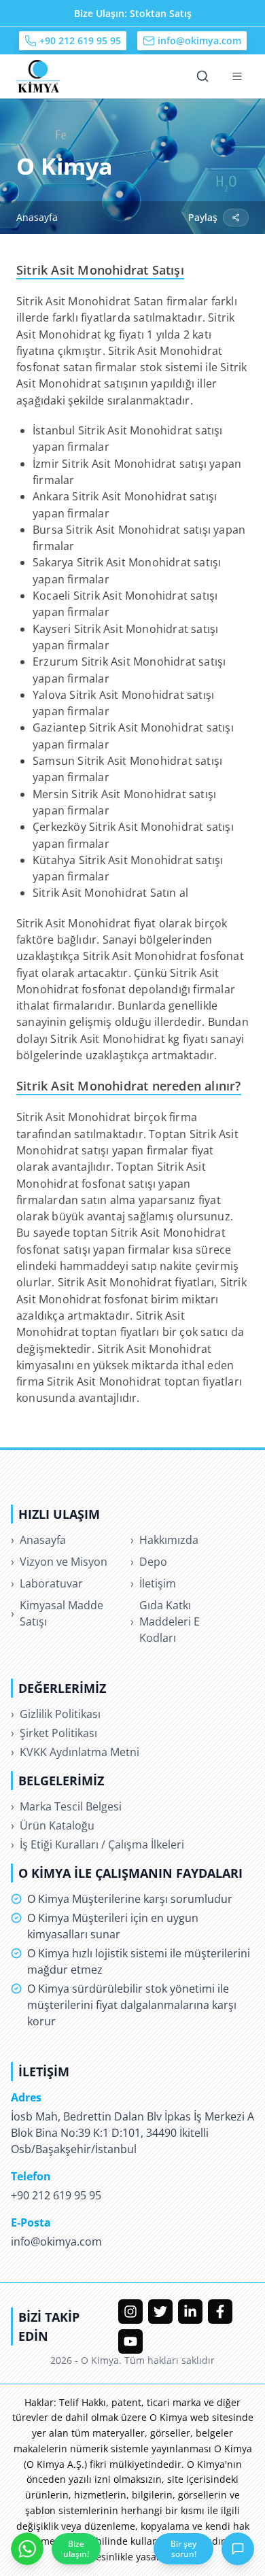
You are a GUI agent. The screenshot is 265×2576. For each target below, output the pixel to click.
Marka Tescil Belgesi (66, 1806)
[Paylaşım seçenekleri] (236, 218)
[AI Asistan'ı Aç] (238, 2549)
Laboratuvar (47, 1583)
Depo (149, 1562)
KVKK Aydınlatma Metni (75, 1752)
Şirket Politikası (54, 1733)
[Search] (202, 76)
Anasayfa (37, 217)
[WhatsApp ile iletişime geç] (27, 2549)
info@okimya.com (199, 40)
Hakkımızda (164, 1540)
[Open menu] (237, 76)
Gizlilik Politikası (56, 1714)
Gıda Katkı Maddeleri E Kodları (165, 1621)
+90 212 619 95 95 (80, 40)
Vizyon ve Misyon (59, 1562)
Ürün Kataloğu (53, 1825)
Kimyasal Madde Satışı (57, 1613)
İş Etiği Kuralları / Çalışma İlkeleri (98, 1844)
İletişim (153, 1583)
